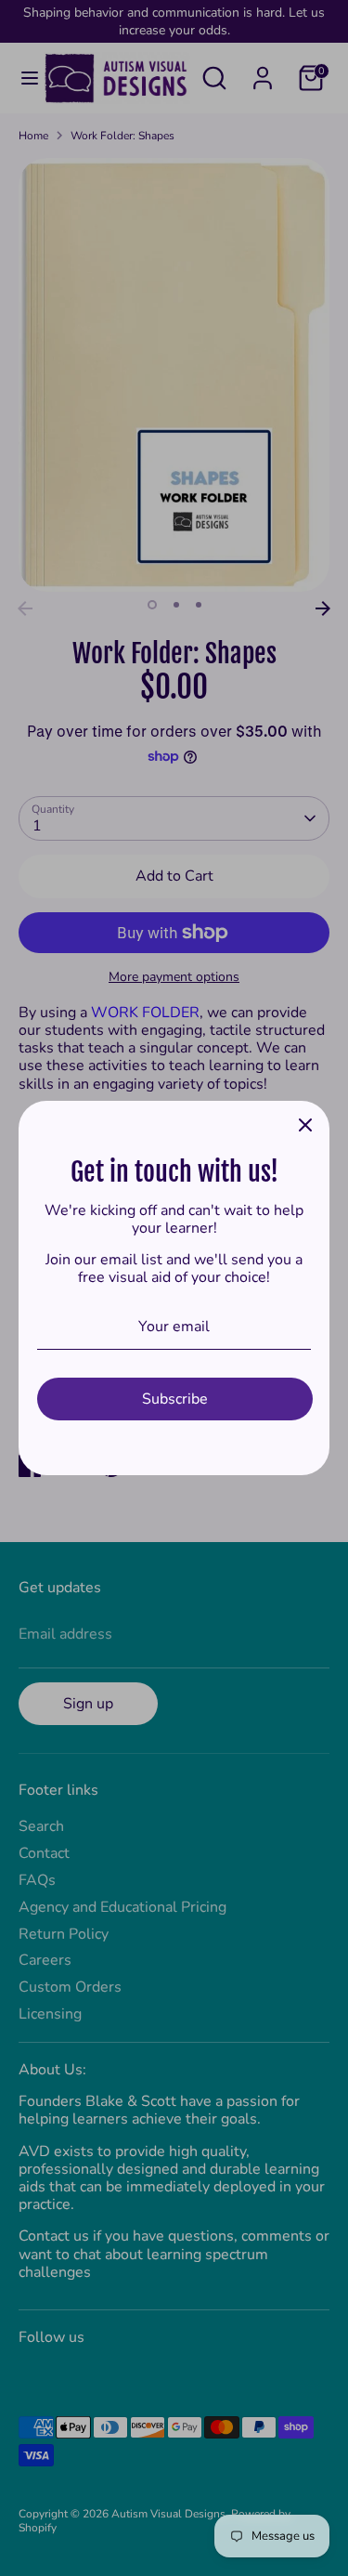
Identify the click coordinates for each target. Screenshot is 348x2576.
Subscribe (175, 1399)
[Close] (305, 1125)
